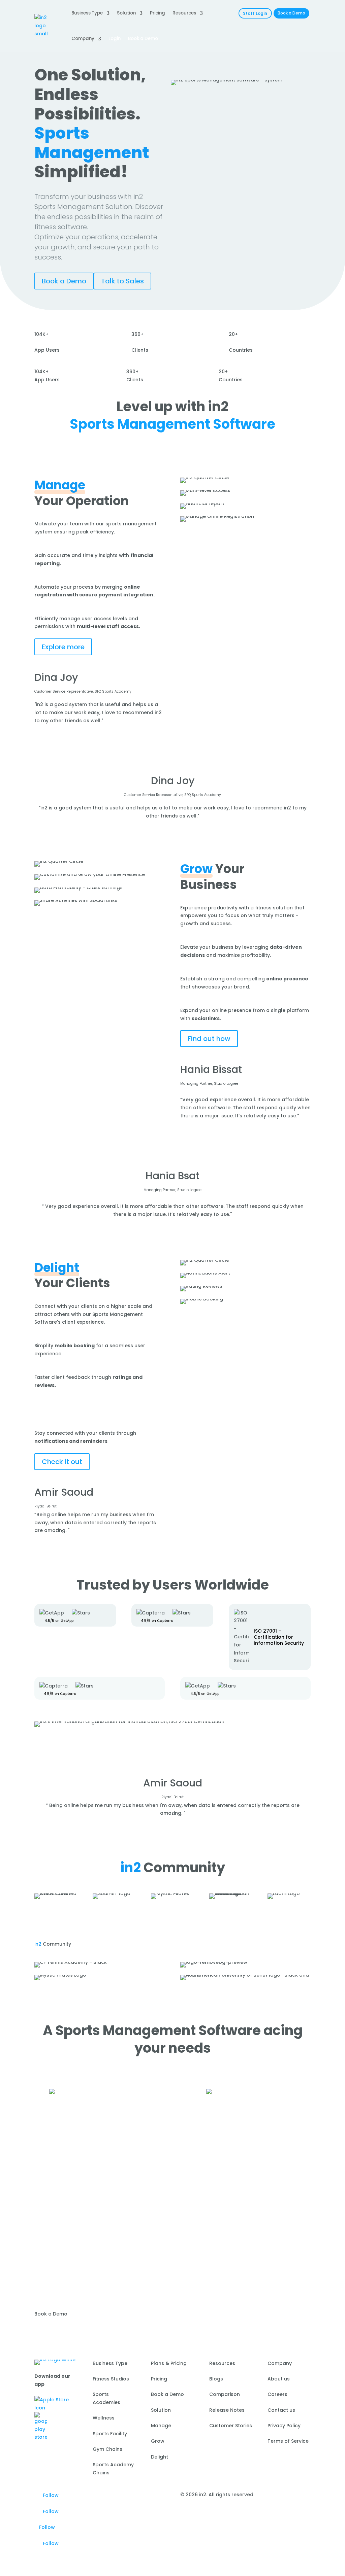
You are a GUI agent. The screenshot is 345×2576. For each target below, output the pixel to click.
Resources (184, 13)
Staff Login (255, 13)
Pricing (158, 13)
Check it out (62, 1462)
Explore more (63, 647)
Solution (126, 13)
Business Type (87, 13)
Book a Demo (291, 13)
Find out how (209, 1039)
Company (83, 39)
